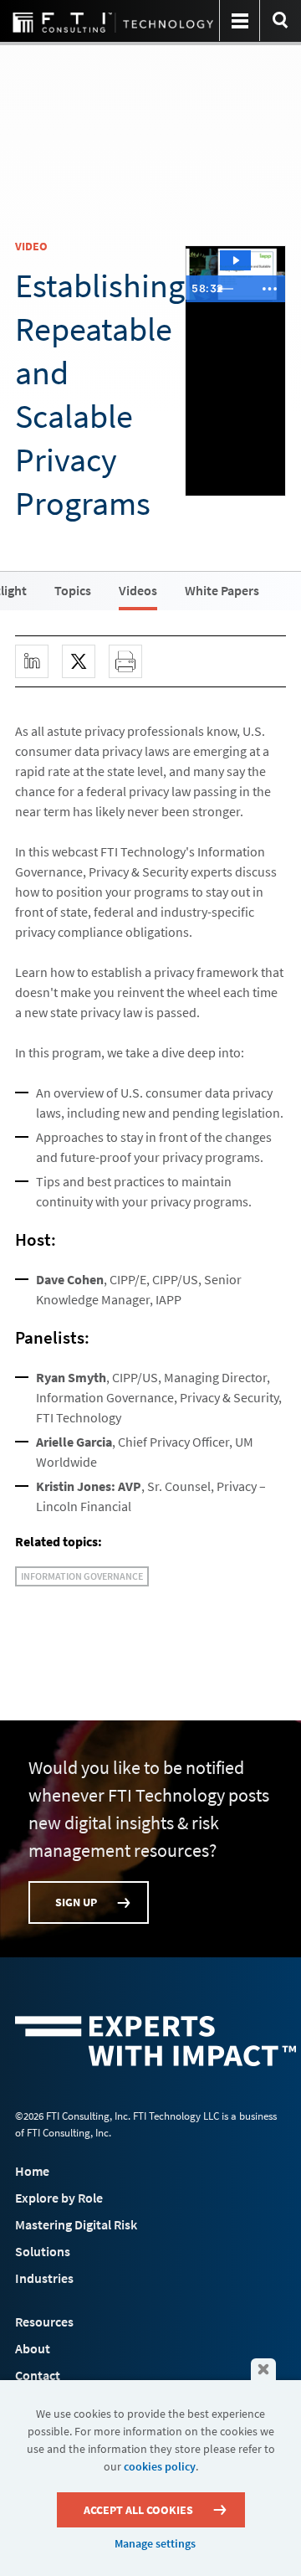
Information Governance (82, 1576)
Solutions (43, 2251)
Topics (73, 590)
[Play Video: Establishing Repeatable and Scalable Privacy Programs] (236, 260)
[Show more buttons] (269, 289)
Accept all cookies (138, 2510)
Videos (138, 590)
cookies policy (160, 2466)
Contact (38, 2375)
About (33, 2348)
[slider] (232, 289)
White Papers (222, 590)
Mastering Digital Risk (76, 2224)
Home (32, 2171)
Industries (44, 2278)
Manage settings (155, 2543)
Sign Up (76, 1902)
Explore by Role (59, 2198)
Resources (44, 2321)
